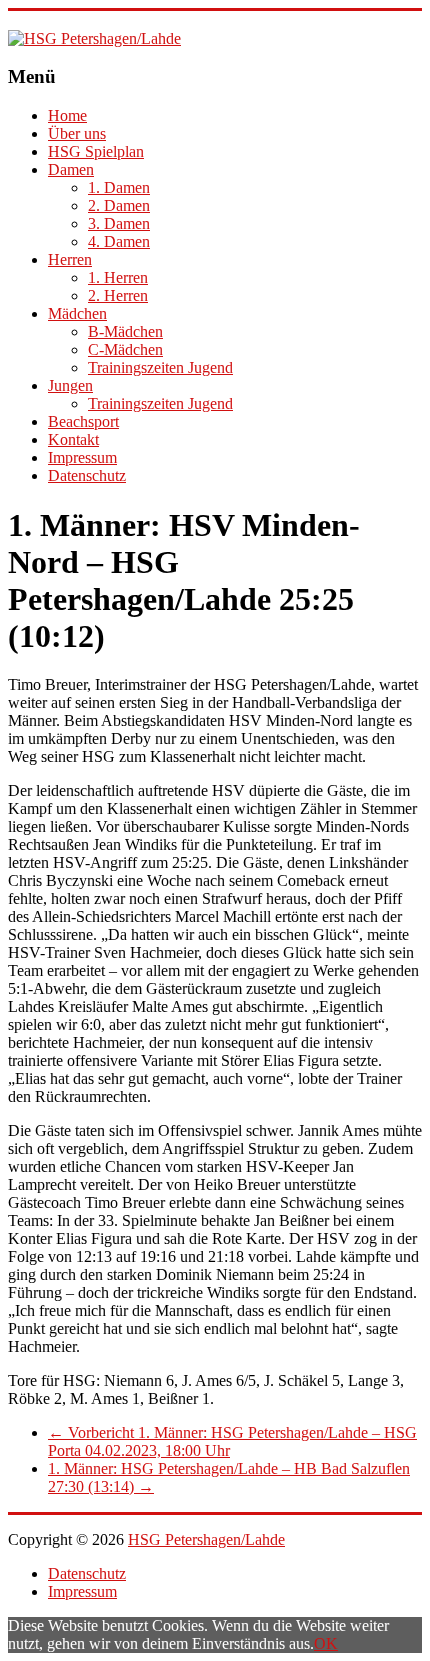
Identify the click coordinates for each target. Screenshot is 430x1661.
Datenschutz (87, 475)
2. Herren (118, 295)
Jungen (70, 385)
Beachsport (83, 421)
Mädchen (77, 313)
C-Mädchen (125, 349)
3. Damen (119, 223)
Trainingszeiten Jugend (160, 367)
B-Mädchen (125, 331)
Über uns (77, 133)
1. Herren (118, 277)
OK (326, 1643)
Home (67, 115)
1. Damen (119, 187)
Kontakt (73, 439)
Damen (71, 169)
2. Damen (119, 205)
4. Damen (119, 241)
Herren (70, 259)
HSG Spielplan (96, 151)
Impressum (82, 457)
